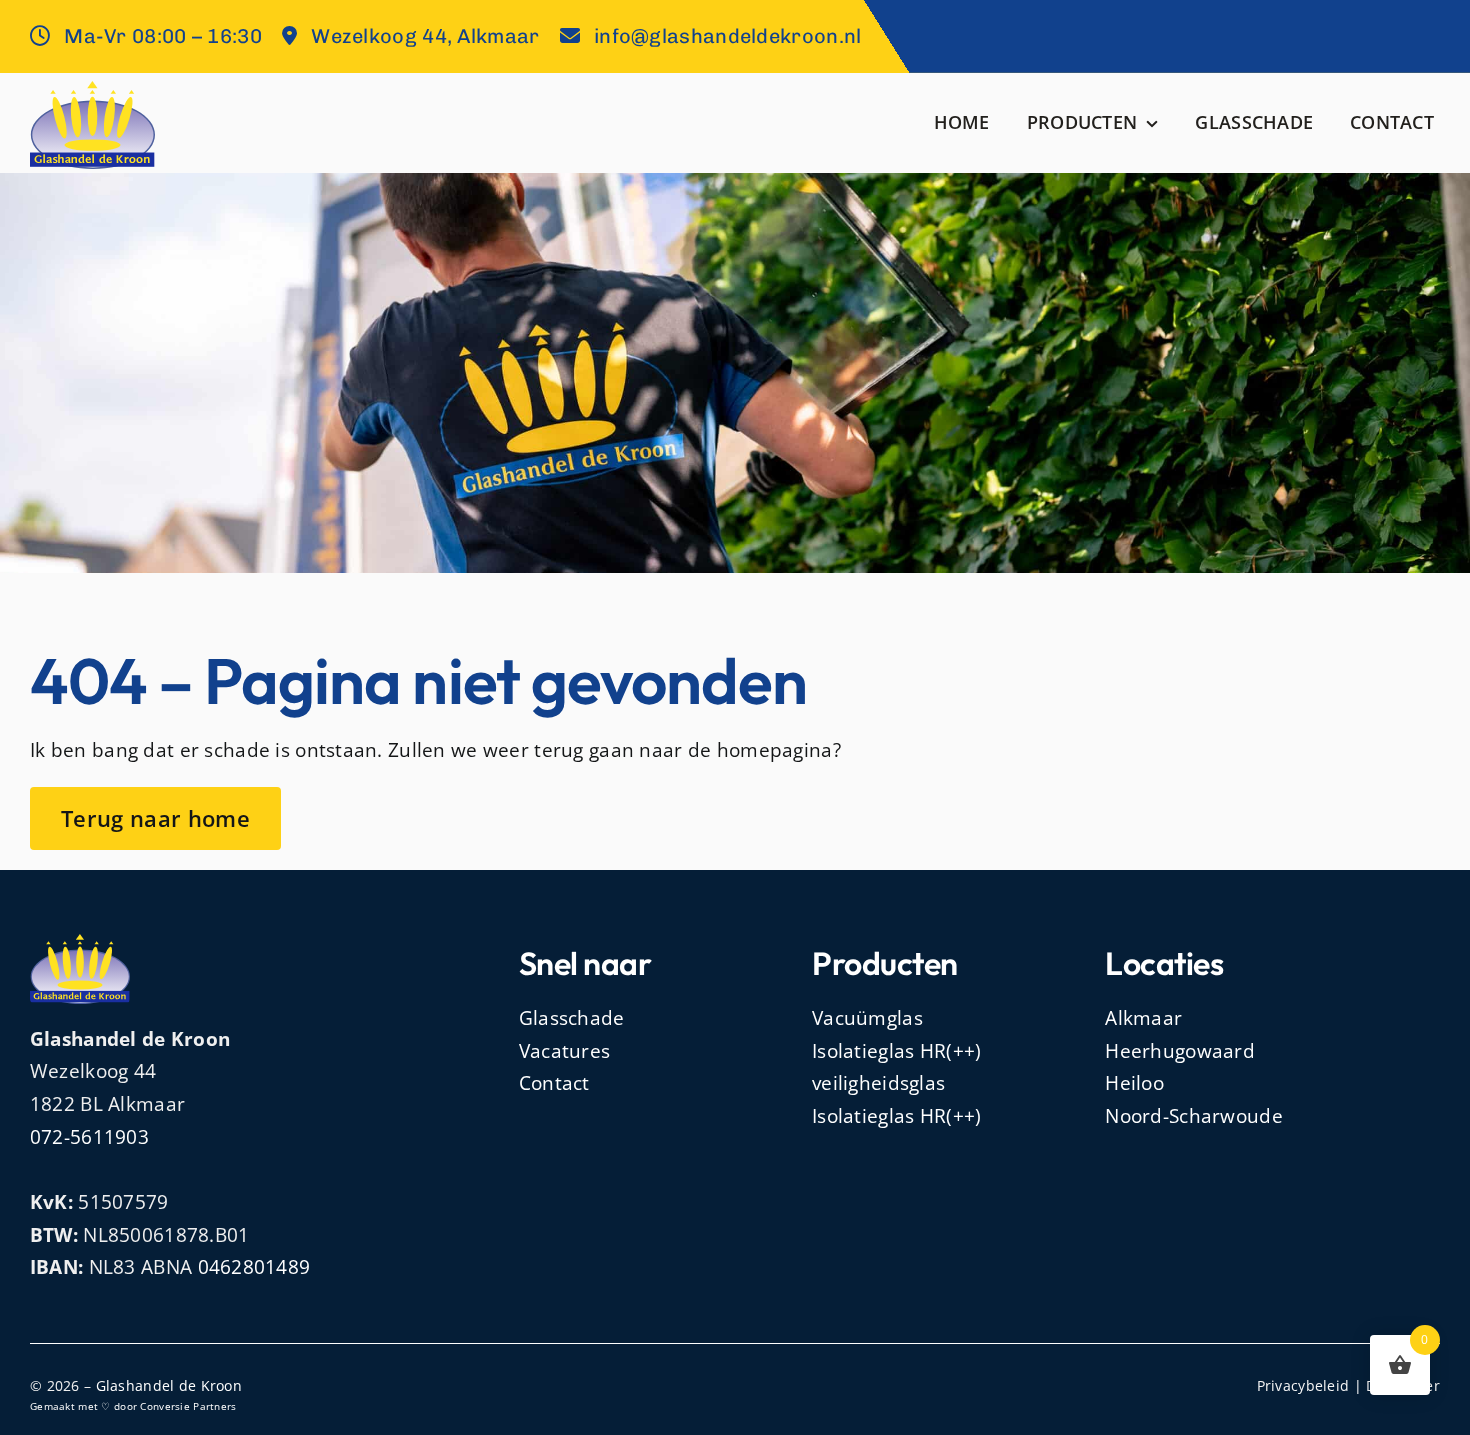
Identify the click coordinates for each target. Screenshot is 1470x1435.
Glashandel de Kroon (169, 1385)
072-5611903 (89, 1137)
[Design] (92, 90)
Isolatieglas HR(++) (896, 1116)
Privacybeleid (1303, 1385)
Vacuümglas (867, 1018)
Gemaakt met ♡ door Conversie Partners (133, 1406)
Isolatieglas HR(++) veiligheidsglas (896, 1067)
